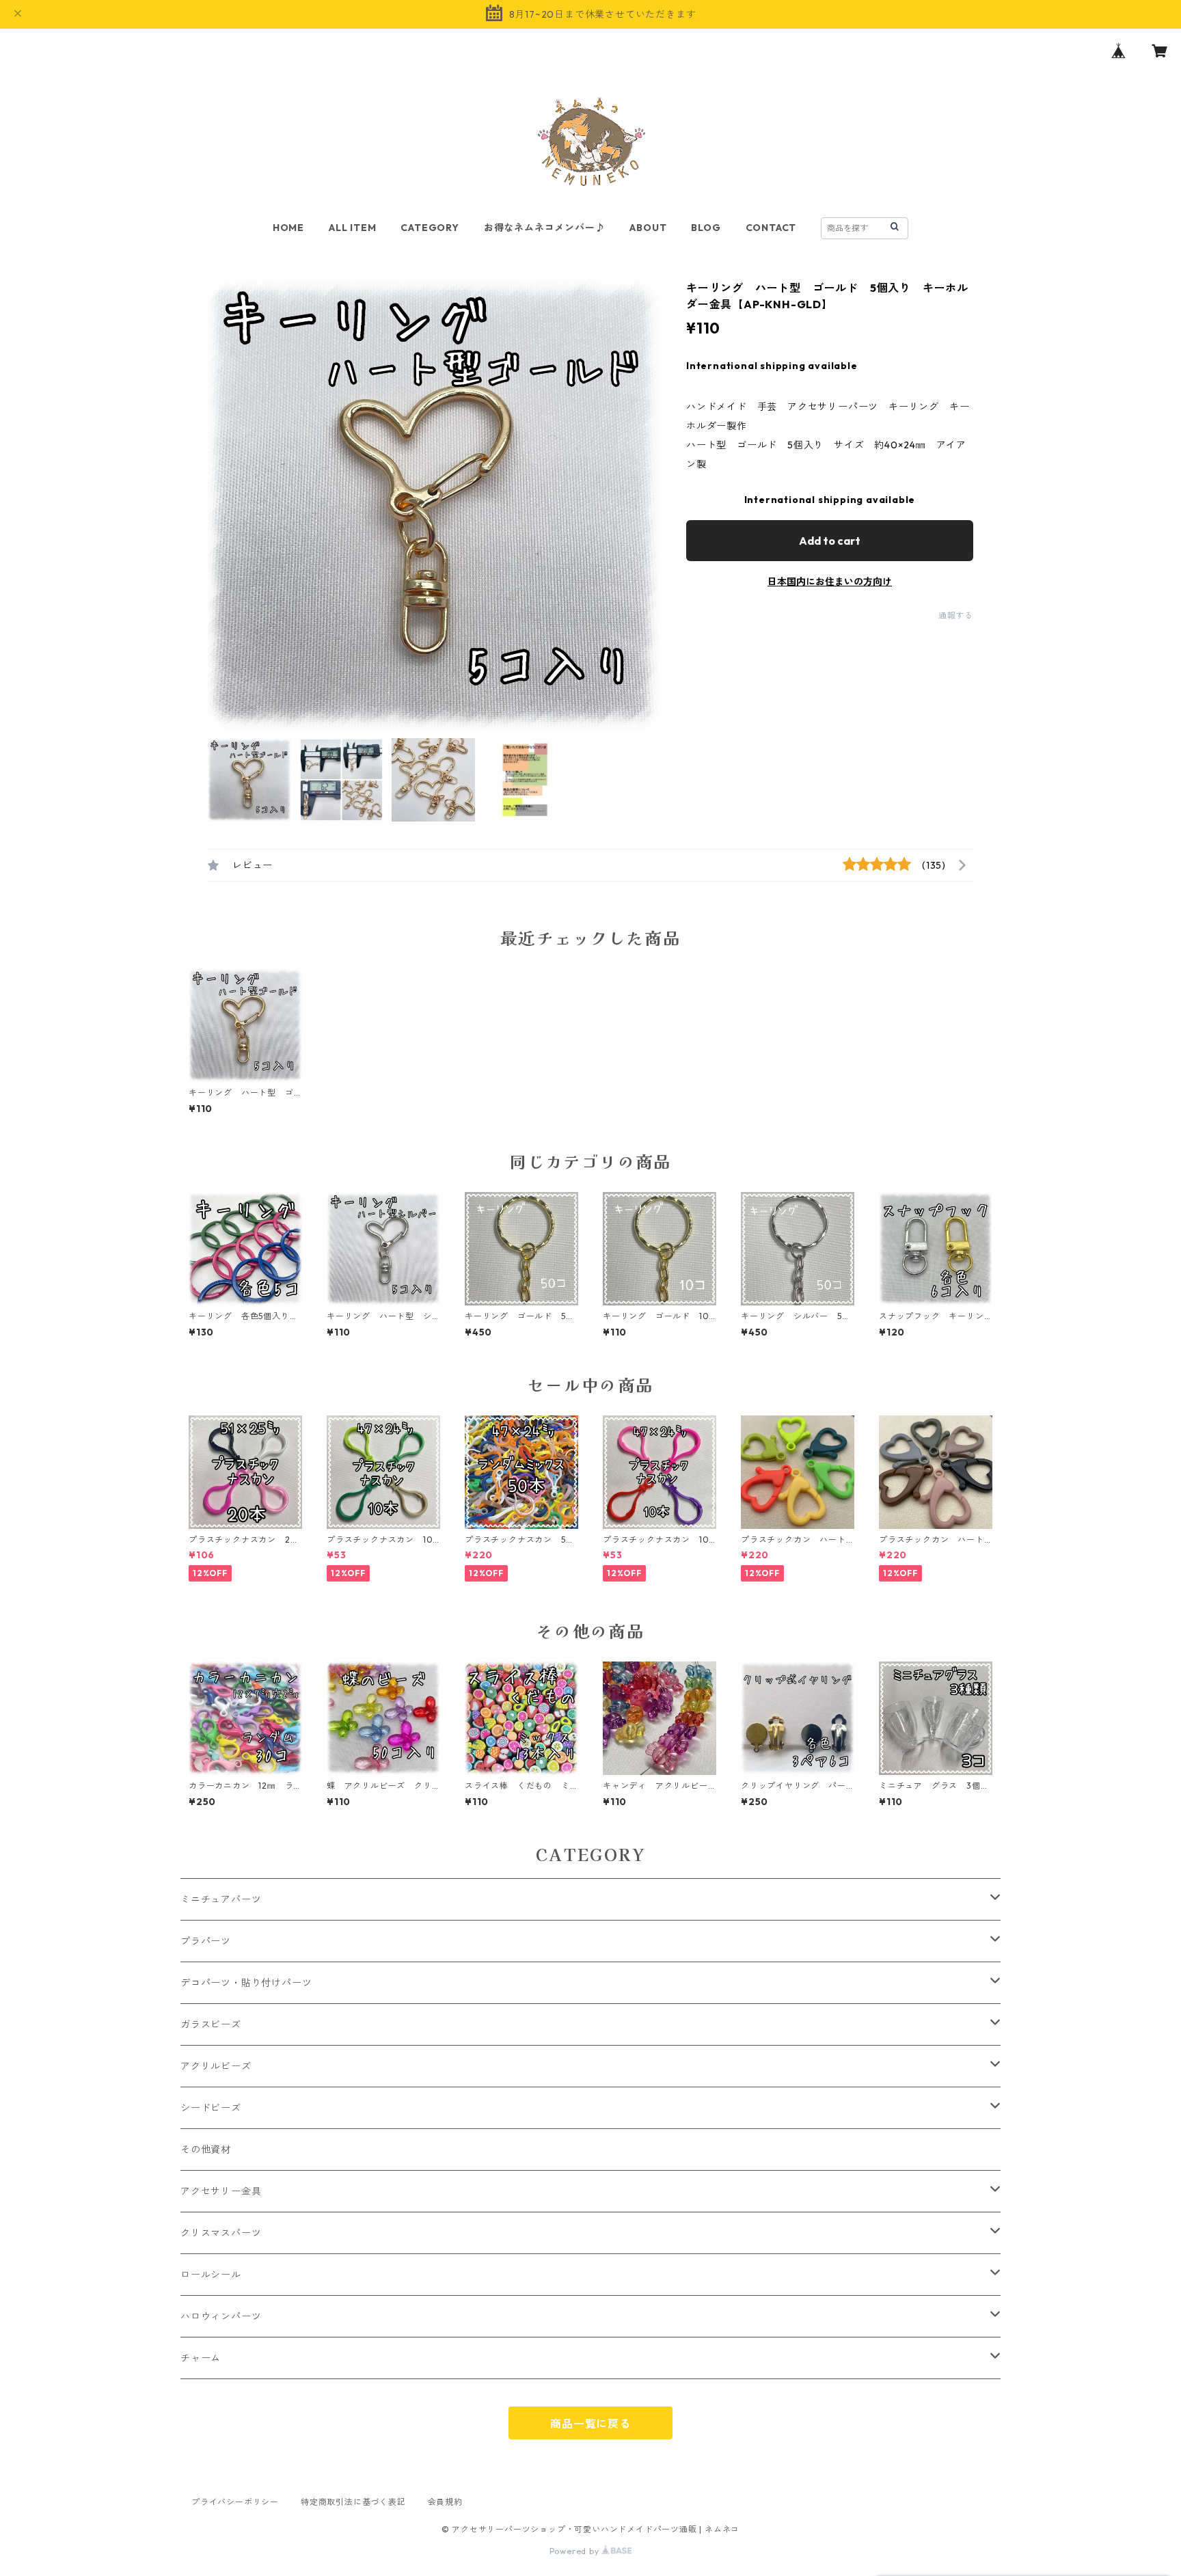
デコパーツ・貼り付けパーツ (246, 1983)
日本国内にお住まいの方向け (830, 582)
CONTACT (771, 228)
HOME (288, 228)
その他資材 (206, 2150)
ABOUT (648, 228)
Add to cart (830, 541)
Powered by (576, 2551)
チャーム (201, 2358)
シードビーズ (211, 2108)
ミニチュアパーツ (221, 1899)
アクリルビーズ (216, 2066)
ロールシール (211, 2275)
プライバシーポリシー (235, 2502)
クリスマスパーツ (221, 2233)
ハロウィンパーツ (221, 2316)
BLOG (706, 228)
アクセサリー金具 (221, 2191)
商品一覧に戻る (590, 2424)
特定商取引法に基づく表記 (353, 2502)
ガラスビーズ (211, 2024)
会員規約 (445, 2502)
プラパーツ (206, 1941)
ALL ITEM (352, 228)
